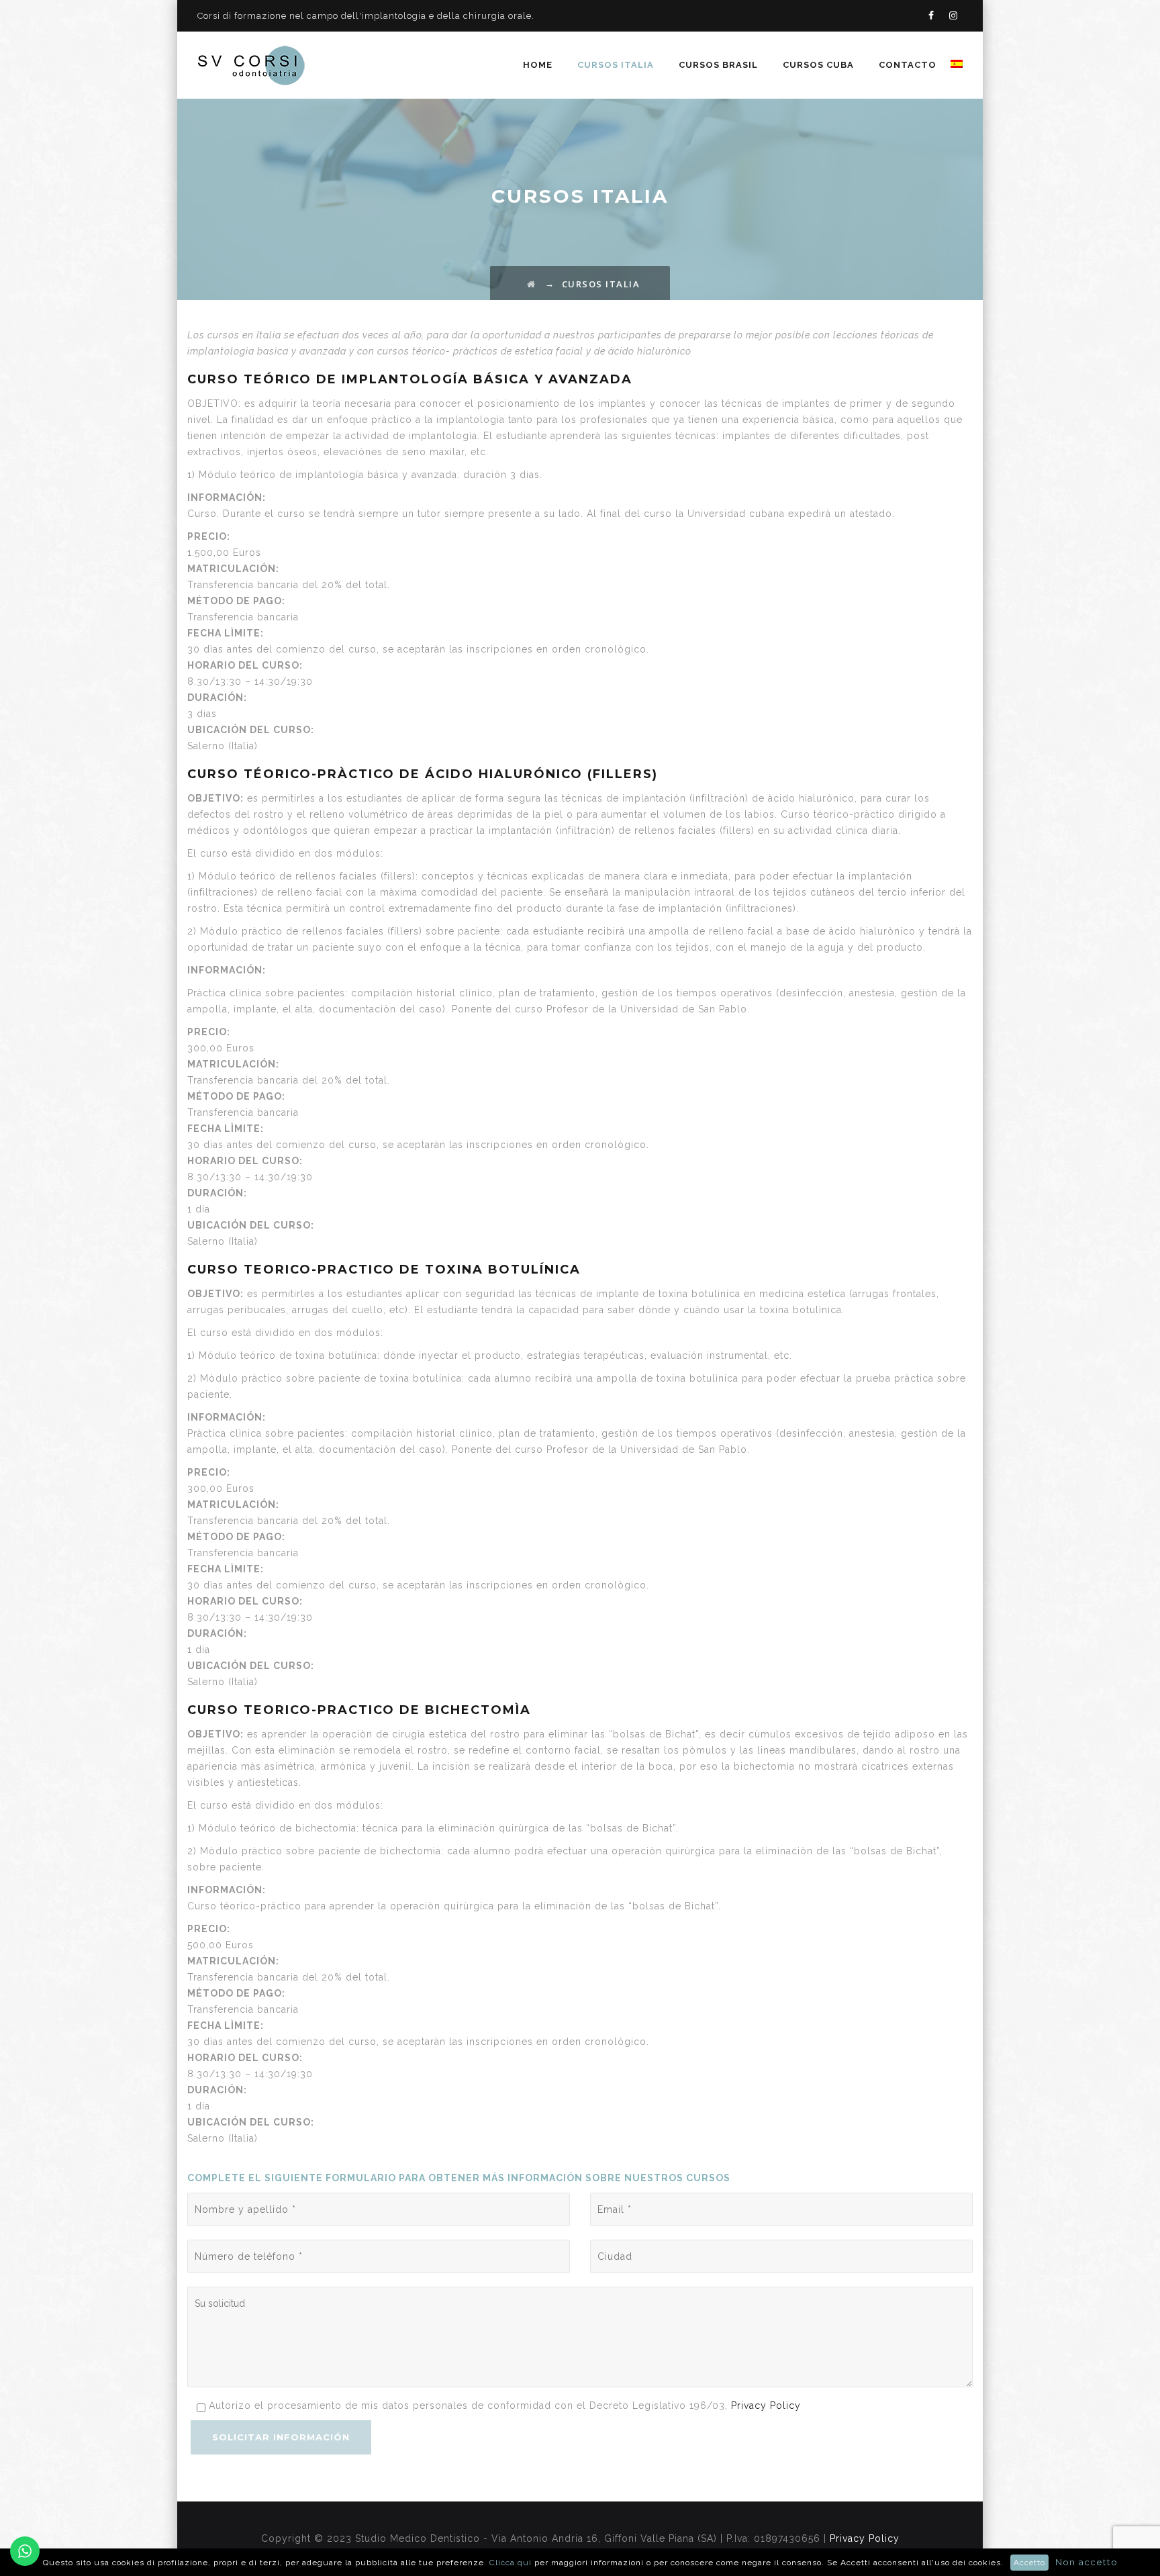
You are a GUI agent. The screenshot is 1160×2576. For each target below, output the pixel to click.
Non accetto (1086, 2562)
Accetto (1029, 2563)
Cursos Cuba (818, 65)
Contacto (908, 65)
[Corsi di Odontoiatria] (251, 65)
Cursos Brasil (718, 65)
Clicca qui (512, 2563)
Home (538, 65)
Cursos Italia (616, 65)
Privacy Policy (766, 2405)
